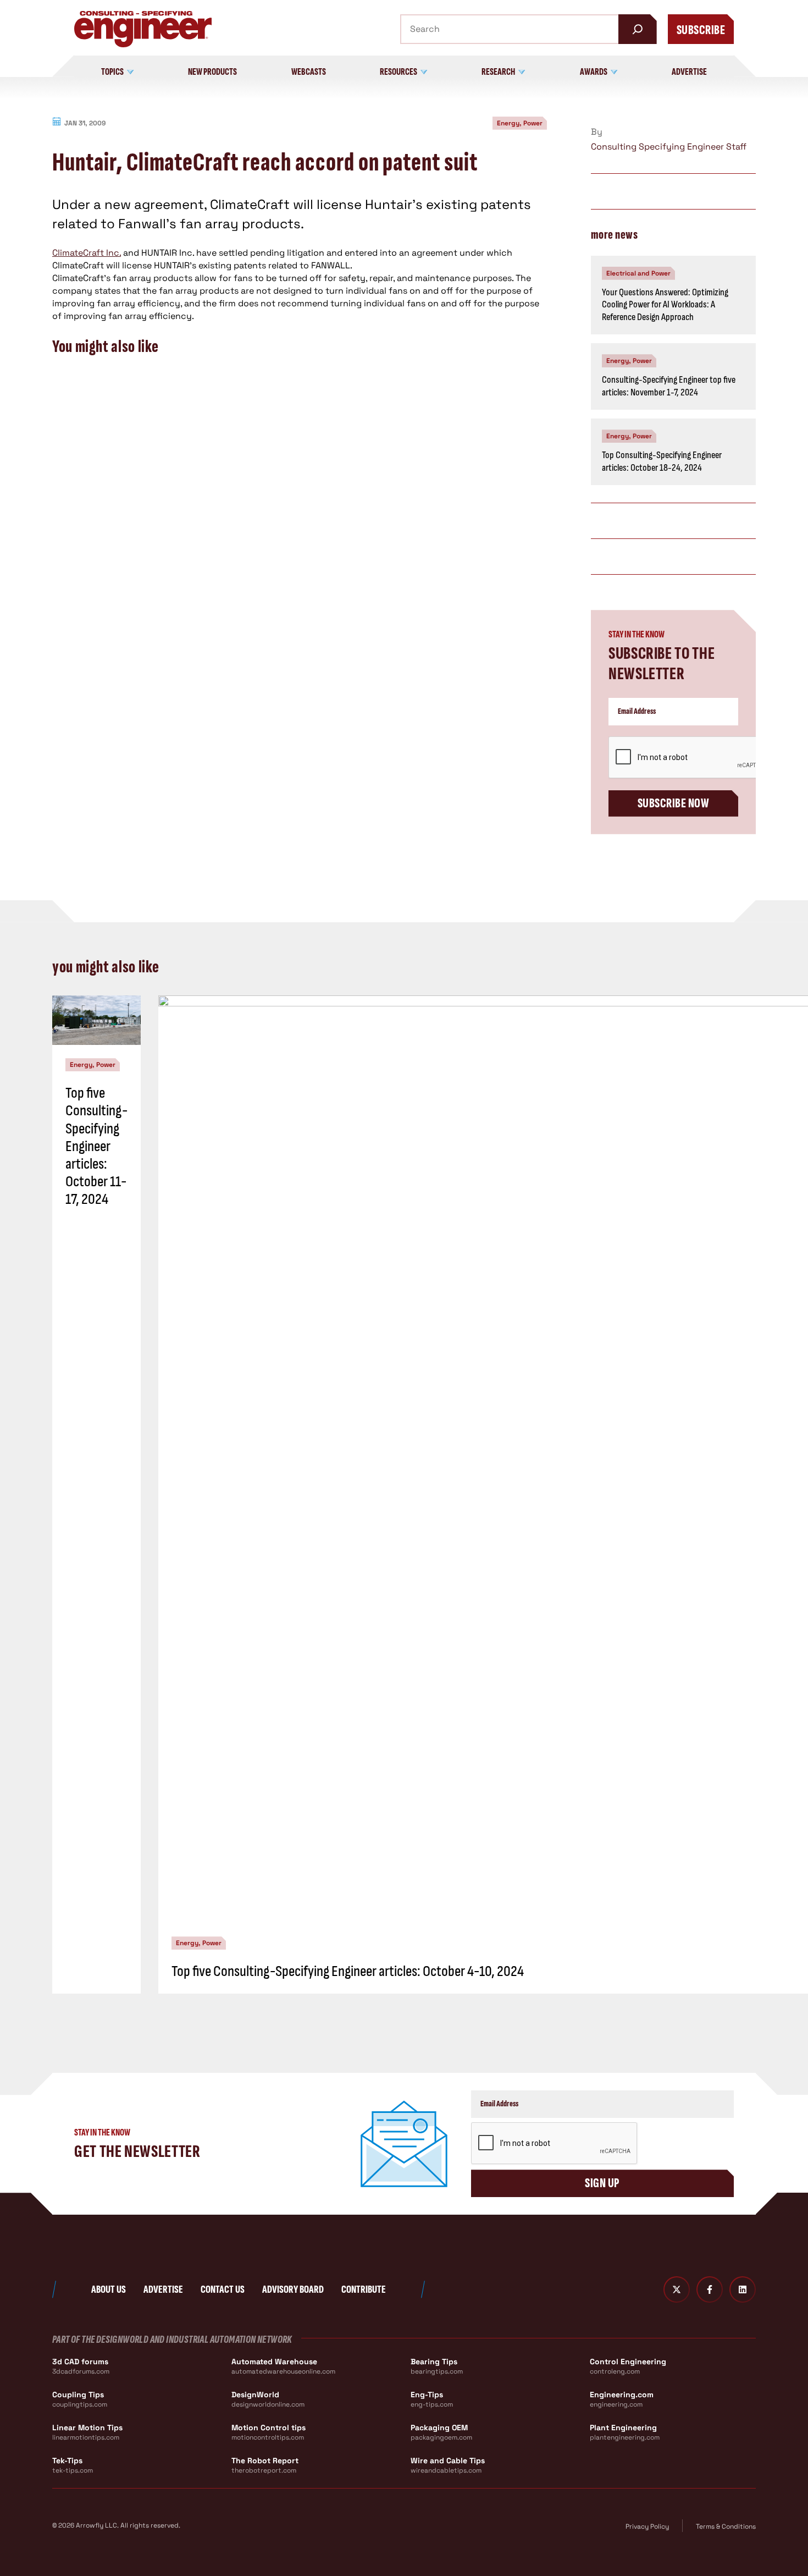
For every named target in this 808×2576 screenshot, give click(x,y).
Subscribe (701, 30)
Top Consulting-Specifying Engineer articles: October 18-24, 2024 (662, 461)
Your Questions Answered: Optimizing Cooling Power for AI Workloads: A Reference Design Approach (665, 305)
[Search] (638, 29)
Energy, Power (520, 123)
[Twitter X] (677, 2289)
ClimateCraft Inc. (87, 253)
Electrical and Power (638, 273)
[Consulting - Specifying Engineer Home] (143, 29)
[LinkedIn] (743, 2289)
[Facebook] (710, 2289)
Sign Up (602, 2183)
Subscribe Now (673, 803)
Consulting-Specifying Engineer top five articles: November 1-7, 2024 (669, 386)
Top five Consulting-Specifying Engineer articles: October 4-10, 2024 (348, 1971)
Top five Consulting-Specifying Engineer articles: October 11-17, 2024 (96, 1146)
